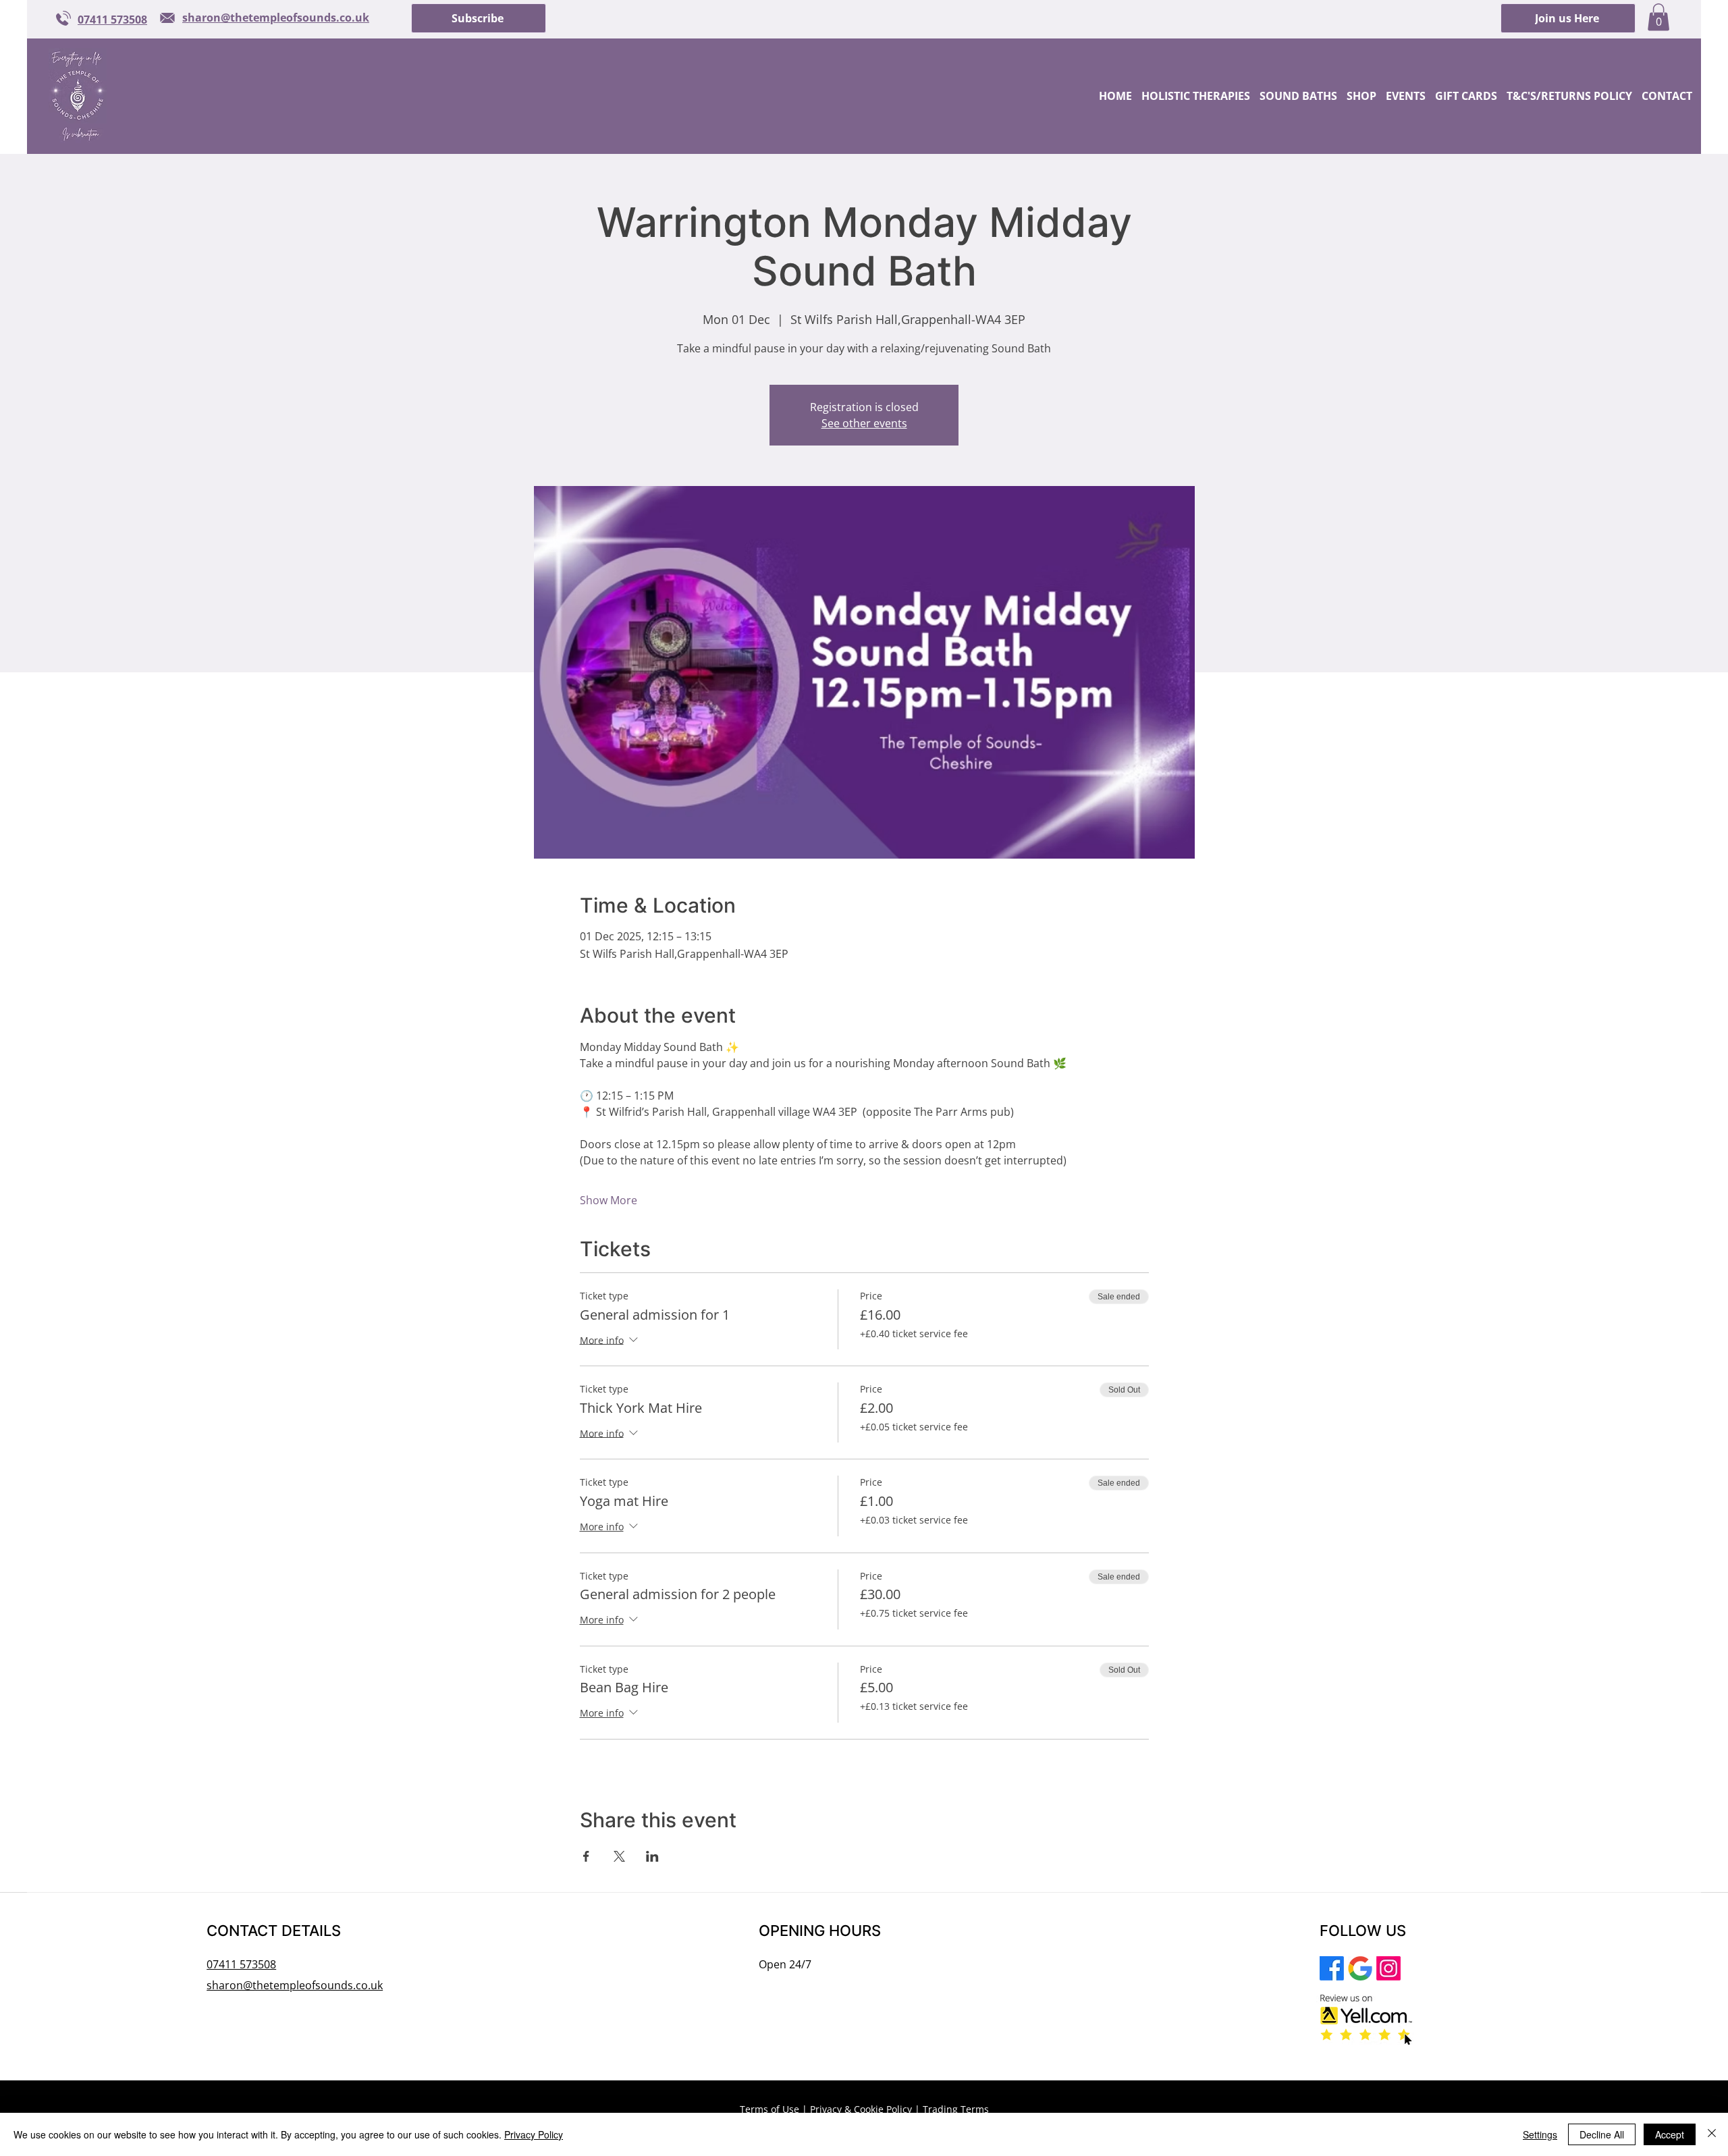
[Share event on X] (619, 1856)
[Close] (1712, 2134)
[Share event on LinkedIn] (652, 1856)
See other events (864, 423)
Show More (609, 1200)
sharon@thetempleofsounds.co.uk (295, 1985)
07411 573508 (241, 1964)
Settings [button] (1540, 2134)
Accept (1670, 2134)
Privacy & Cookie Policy (861, 2109)
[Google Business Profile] (1360, 1968)
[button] (479, 18)
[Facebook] (1332, 1968)
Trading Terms (956, 2109)
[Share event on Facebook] (586, 1856)
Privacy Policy (534, 2134)
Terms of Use (769, 2109)
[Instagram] (1388, 1968)
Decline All (1602, 2134)
